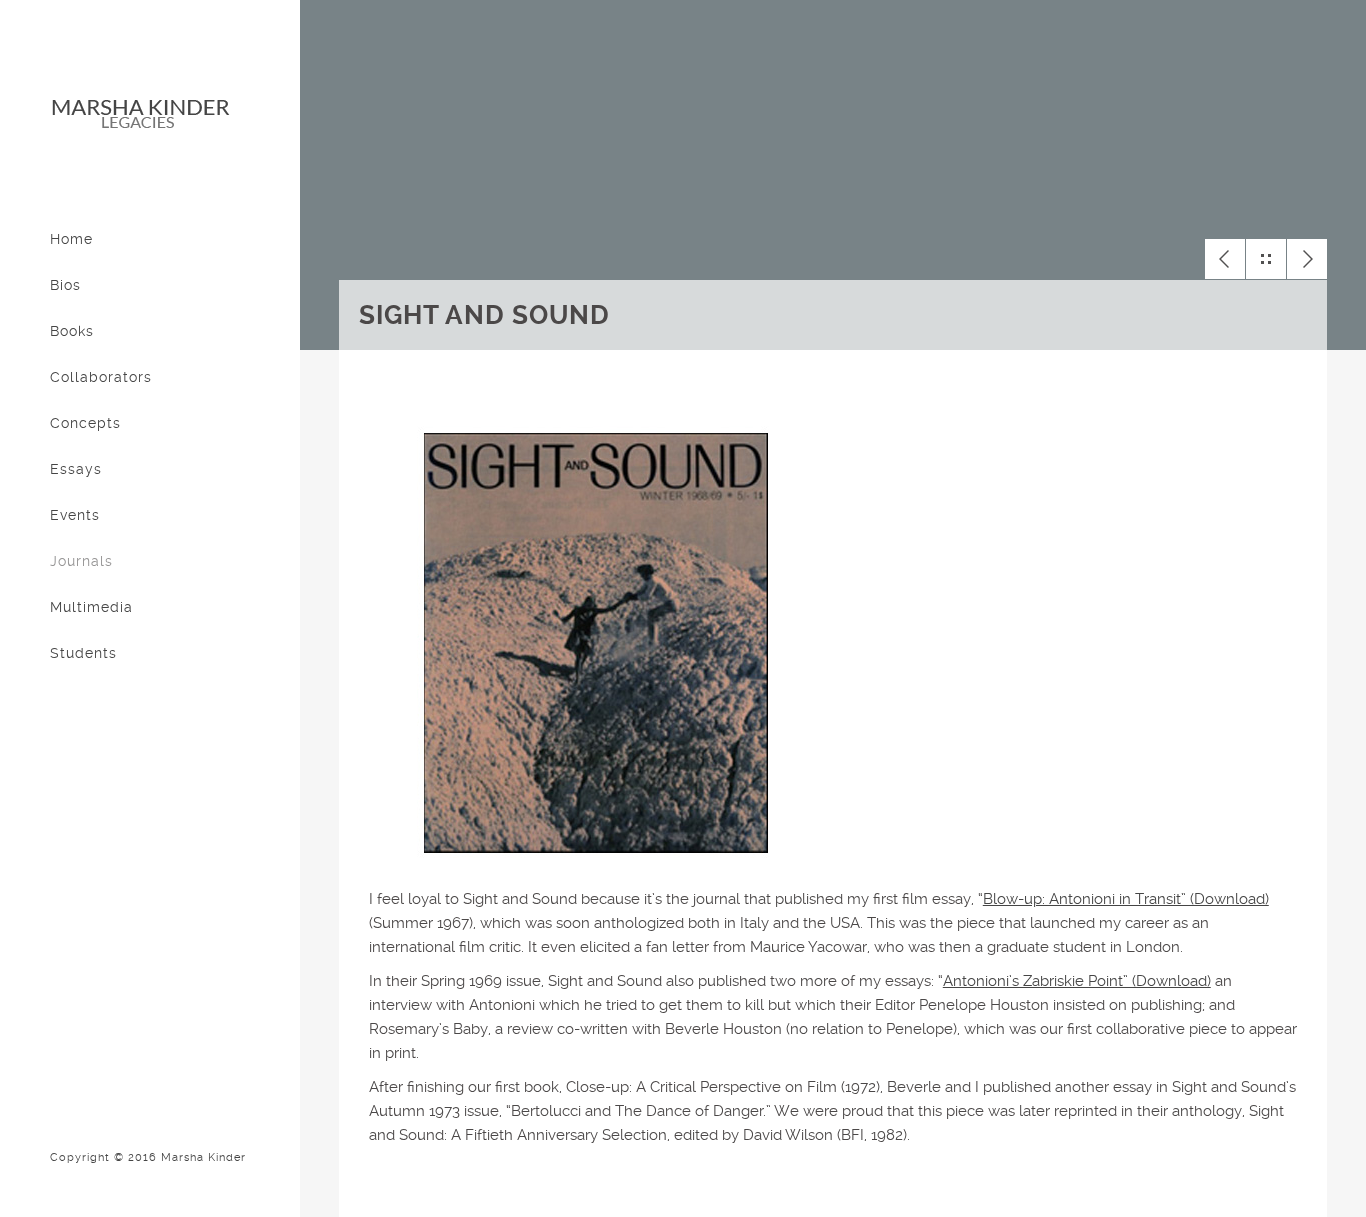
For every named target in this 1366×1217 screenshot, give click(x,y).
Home (71, 239)
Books (72, 331)
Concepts (85, 423)
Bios (65, 285)
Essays (76, 469)
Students (83, 653)
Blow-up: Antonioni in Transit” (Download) (1126, 899)
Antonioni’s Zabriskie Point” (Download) (1077, 981)
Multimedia (91, 607)
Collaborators (101, 377)
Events (75, 515)
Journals (81, 561)
